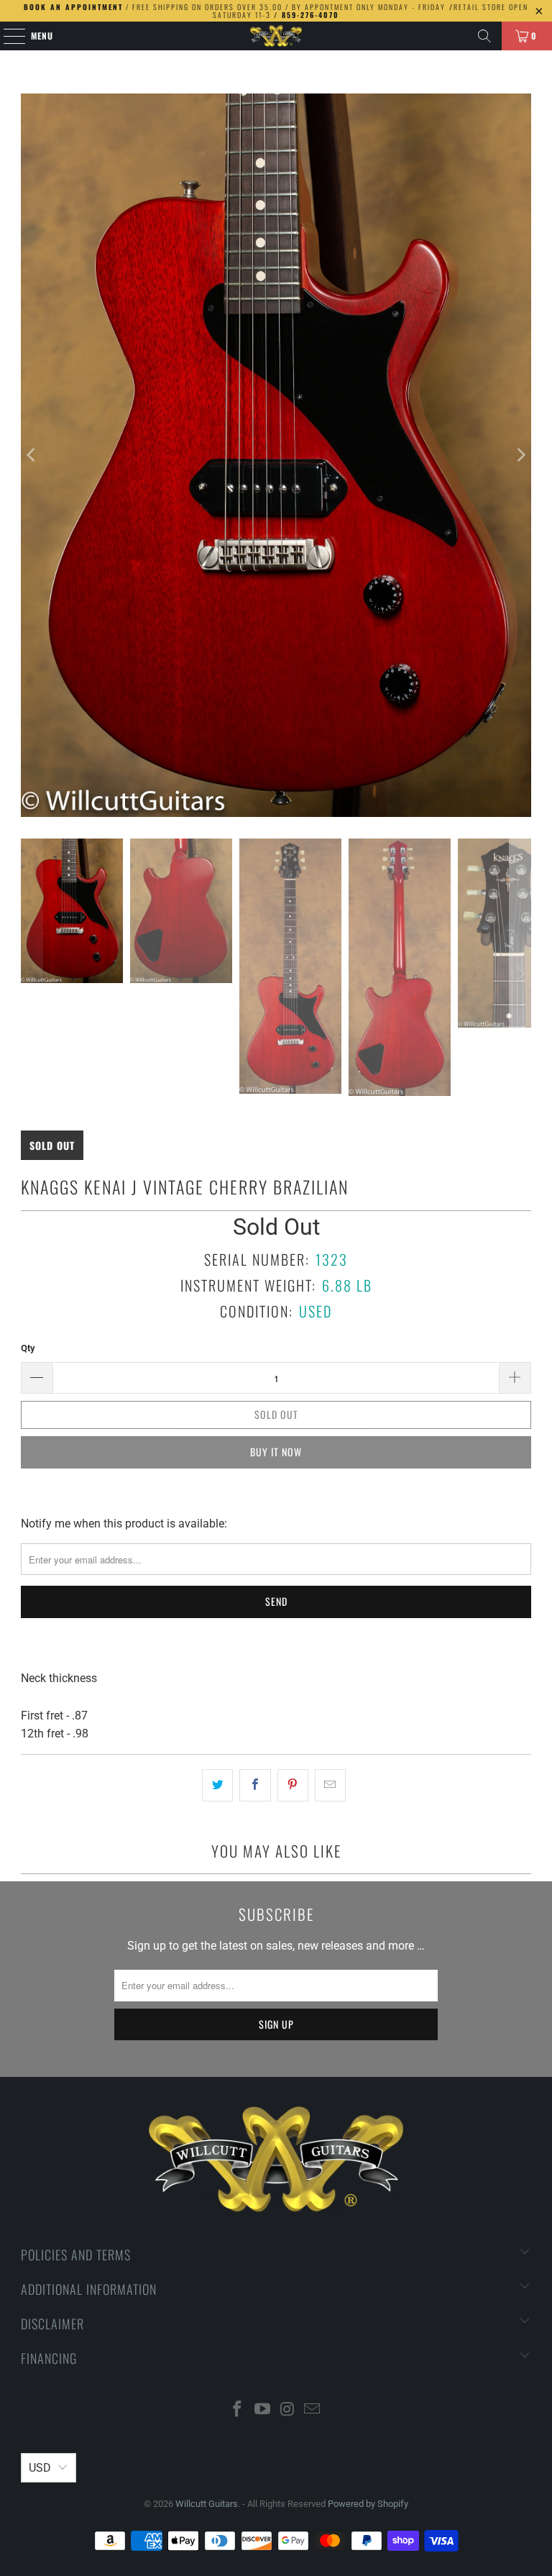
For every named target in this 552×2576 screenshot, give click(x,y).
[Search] (484, 36)
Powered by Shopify (368, 2504)
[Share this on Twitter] (217, 1786)
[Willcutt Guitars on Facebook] (238, 2410)
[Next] (520, 455)
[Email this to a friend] (330, 1786)
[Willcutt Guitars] (276, 36)
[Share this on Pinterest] (293, 1786)
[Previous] (32, 455)
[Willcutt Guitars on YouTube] (263, 2410)
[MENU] (7, 36)
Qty (28, 1348)
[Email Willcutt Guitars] (313, 2410)
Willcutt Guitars (207, 2504)
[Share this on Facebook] (255, 1786)
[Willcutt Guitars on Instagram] (288, 2410)
